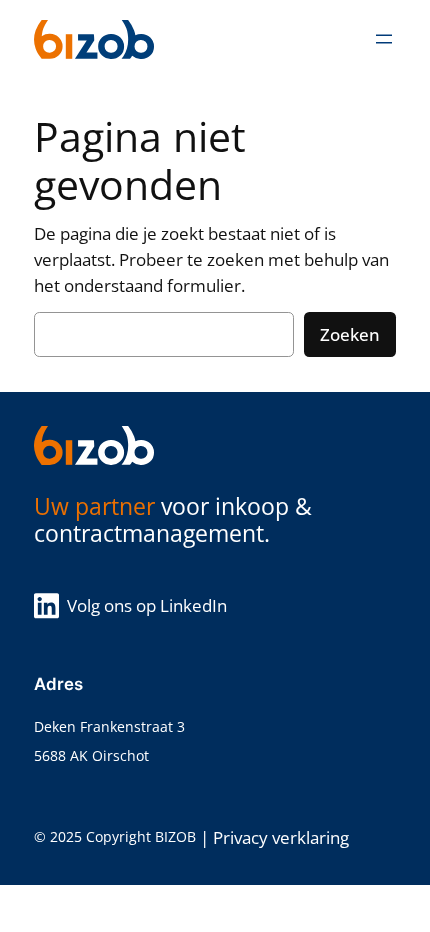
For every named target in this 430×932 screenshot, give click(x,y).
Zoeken (350, 334)
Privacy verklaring (281, 837)
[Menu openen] (384, 39)
